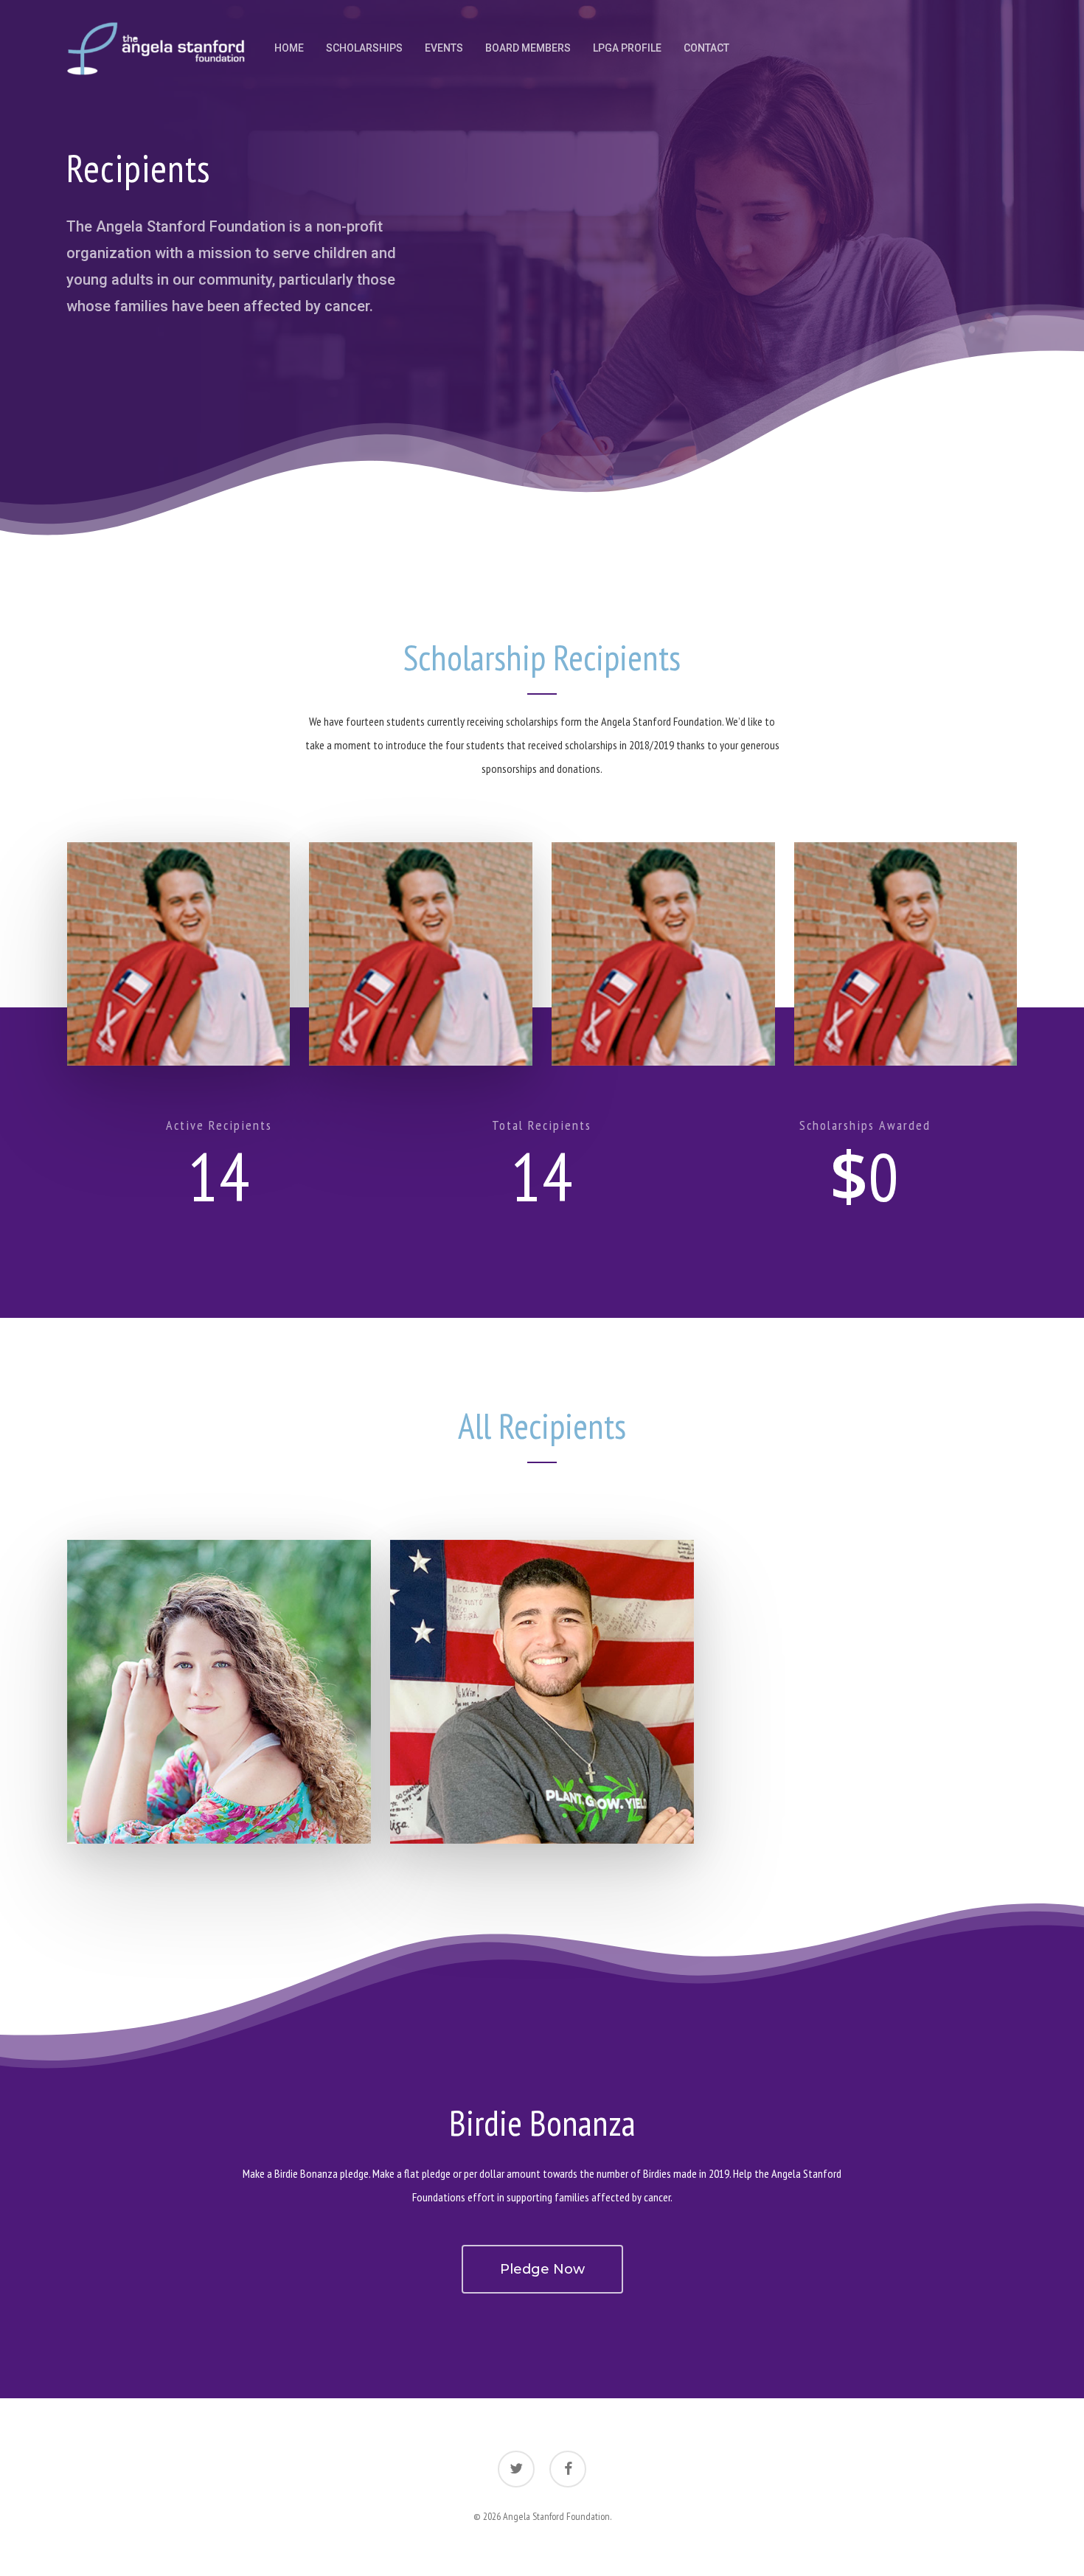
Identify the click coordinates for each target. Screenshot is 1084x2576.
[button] (179, 954)
